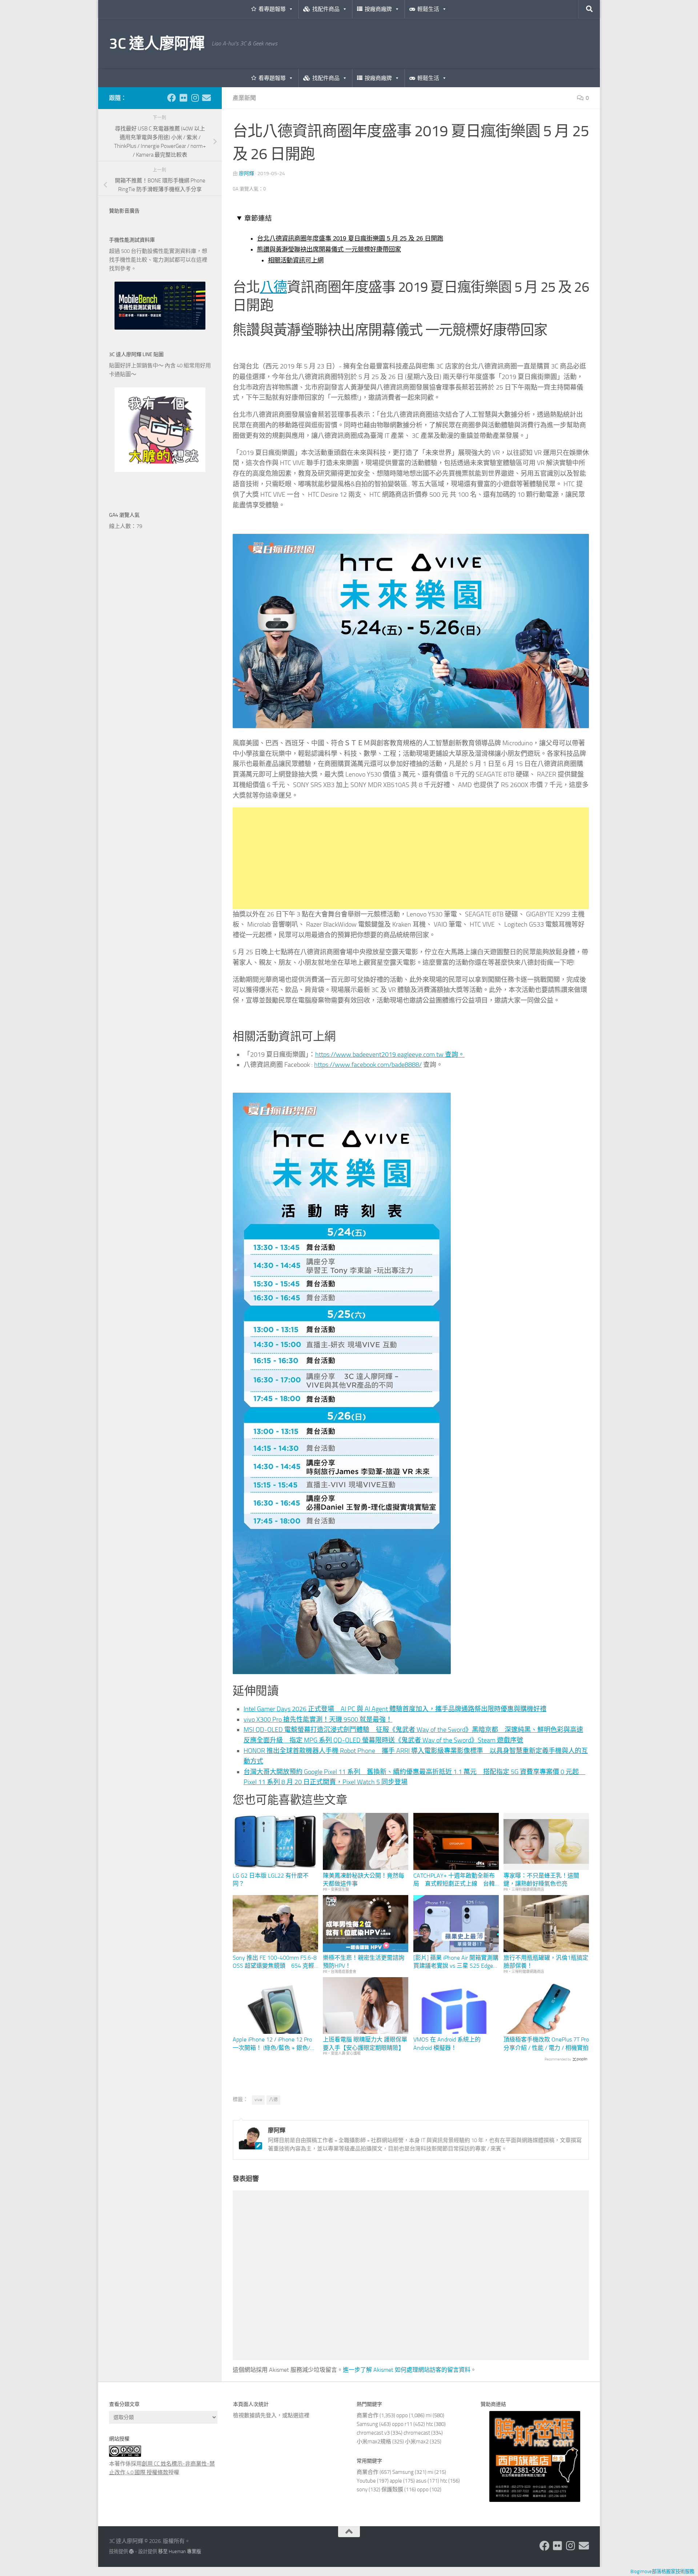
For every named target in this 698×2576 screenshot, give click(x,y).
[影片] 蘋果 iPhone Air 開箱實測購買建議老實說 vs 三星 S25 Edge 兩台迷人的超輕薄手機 (456, 1962)
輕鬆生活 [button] (428, 9)
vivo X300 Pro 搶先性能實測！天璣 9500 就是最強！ (318, 1720)
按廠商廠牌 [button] (378, 9)
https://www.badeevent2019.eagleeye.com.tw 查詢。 (390, 1055)
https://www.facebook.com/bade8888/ (368, 1065)
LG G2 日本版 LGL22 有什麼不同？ (271, 1880)
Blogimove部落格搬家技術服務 (662, 2571)
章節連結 (258, 218)
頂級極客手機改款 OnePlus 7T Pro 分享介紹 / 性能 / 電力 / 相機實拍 (546, 2043)
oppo (402, 2415)
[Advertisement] (411, 858)
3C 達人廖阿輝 (157, 44)
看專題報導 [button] (272, 9)
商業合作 (368, 2415)
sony (362, 2490)
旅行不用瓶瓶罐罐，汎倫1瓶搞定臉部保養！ (546, 1962)
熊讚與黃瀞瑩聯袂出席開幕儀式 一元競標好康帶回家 (329, 249)
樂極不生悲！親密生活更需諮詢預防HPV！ (364, 1962)
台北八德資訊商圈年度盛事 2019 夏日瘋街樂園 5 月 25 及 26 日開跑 (350, 238)
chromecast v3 (373, 2433)
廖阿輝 (246, 174)
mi (429, 2415)
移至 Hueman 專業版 (180, 2551)
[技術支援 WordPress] (131, 2551)
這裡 (304, 2415)
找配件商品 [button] (326, 9)
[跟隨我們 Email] (206, 98)
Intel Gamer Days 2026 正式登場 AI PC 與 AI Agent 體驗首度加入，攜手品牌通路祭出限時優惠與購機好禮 (395, 1709)
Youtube (366, 2481)
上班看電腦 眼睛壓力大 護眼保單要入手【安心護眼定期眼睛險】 (365, 2043)
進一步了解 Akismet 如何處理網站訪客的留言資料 (407, 2370)
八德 (274, 287)
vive (258, 2100)
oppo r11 (402, 2424)
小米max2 (417, 2442)
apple (396, 2481)
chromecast (417, 2433)
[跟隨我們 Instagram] (195, 98)
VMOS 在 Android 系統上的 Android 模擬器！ (447, 2043)
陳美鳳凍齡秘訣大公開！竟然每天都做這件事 (364, 1880)
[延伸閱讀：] (411, 726)
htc (430, 2424)
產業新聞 (244, 98)
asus (421, 2481)
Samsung (367, 2424)
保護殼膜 (392, 2490)
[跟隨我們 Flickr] (183, 98)
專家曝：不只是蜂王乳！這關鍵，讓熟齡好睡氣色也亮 (541, 1880)
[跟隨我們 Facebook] (172, 98)
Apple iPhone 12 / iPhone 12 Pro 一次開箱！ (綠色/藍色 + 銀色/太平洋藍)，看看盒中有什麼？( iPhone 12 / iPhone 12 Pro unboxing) (274, 2044)
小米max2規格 (374, 2442)
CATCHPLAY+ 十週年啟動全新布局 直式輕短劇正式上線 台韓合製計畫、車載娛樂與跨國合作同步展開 (454, 1880)
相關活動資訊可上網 (296, 260)
